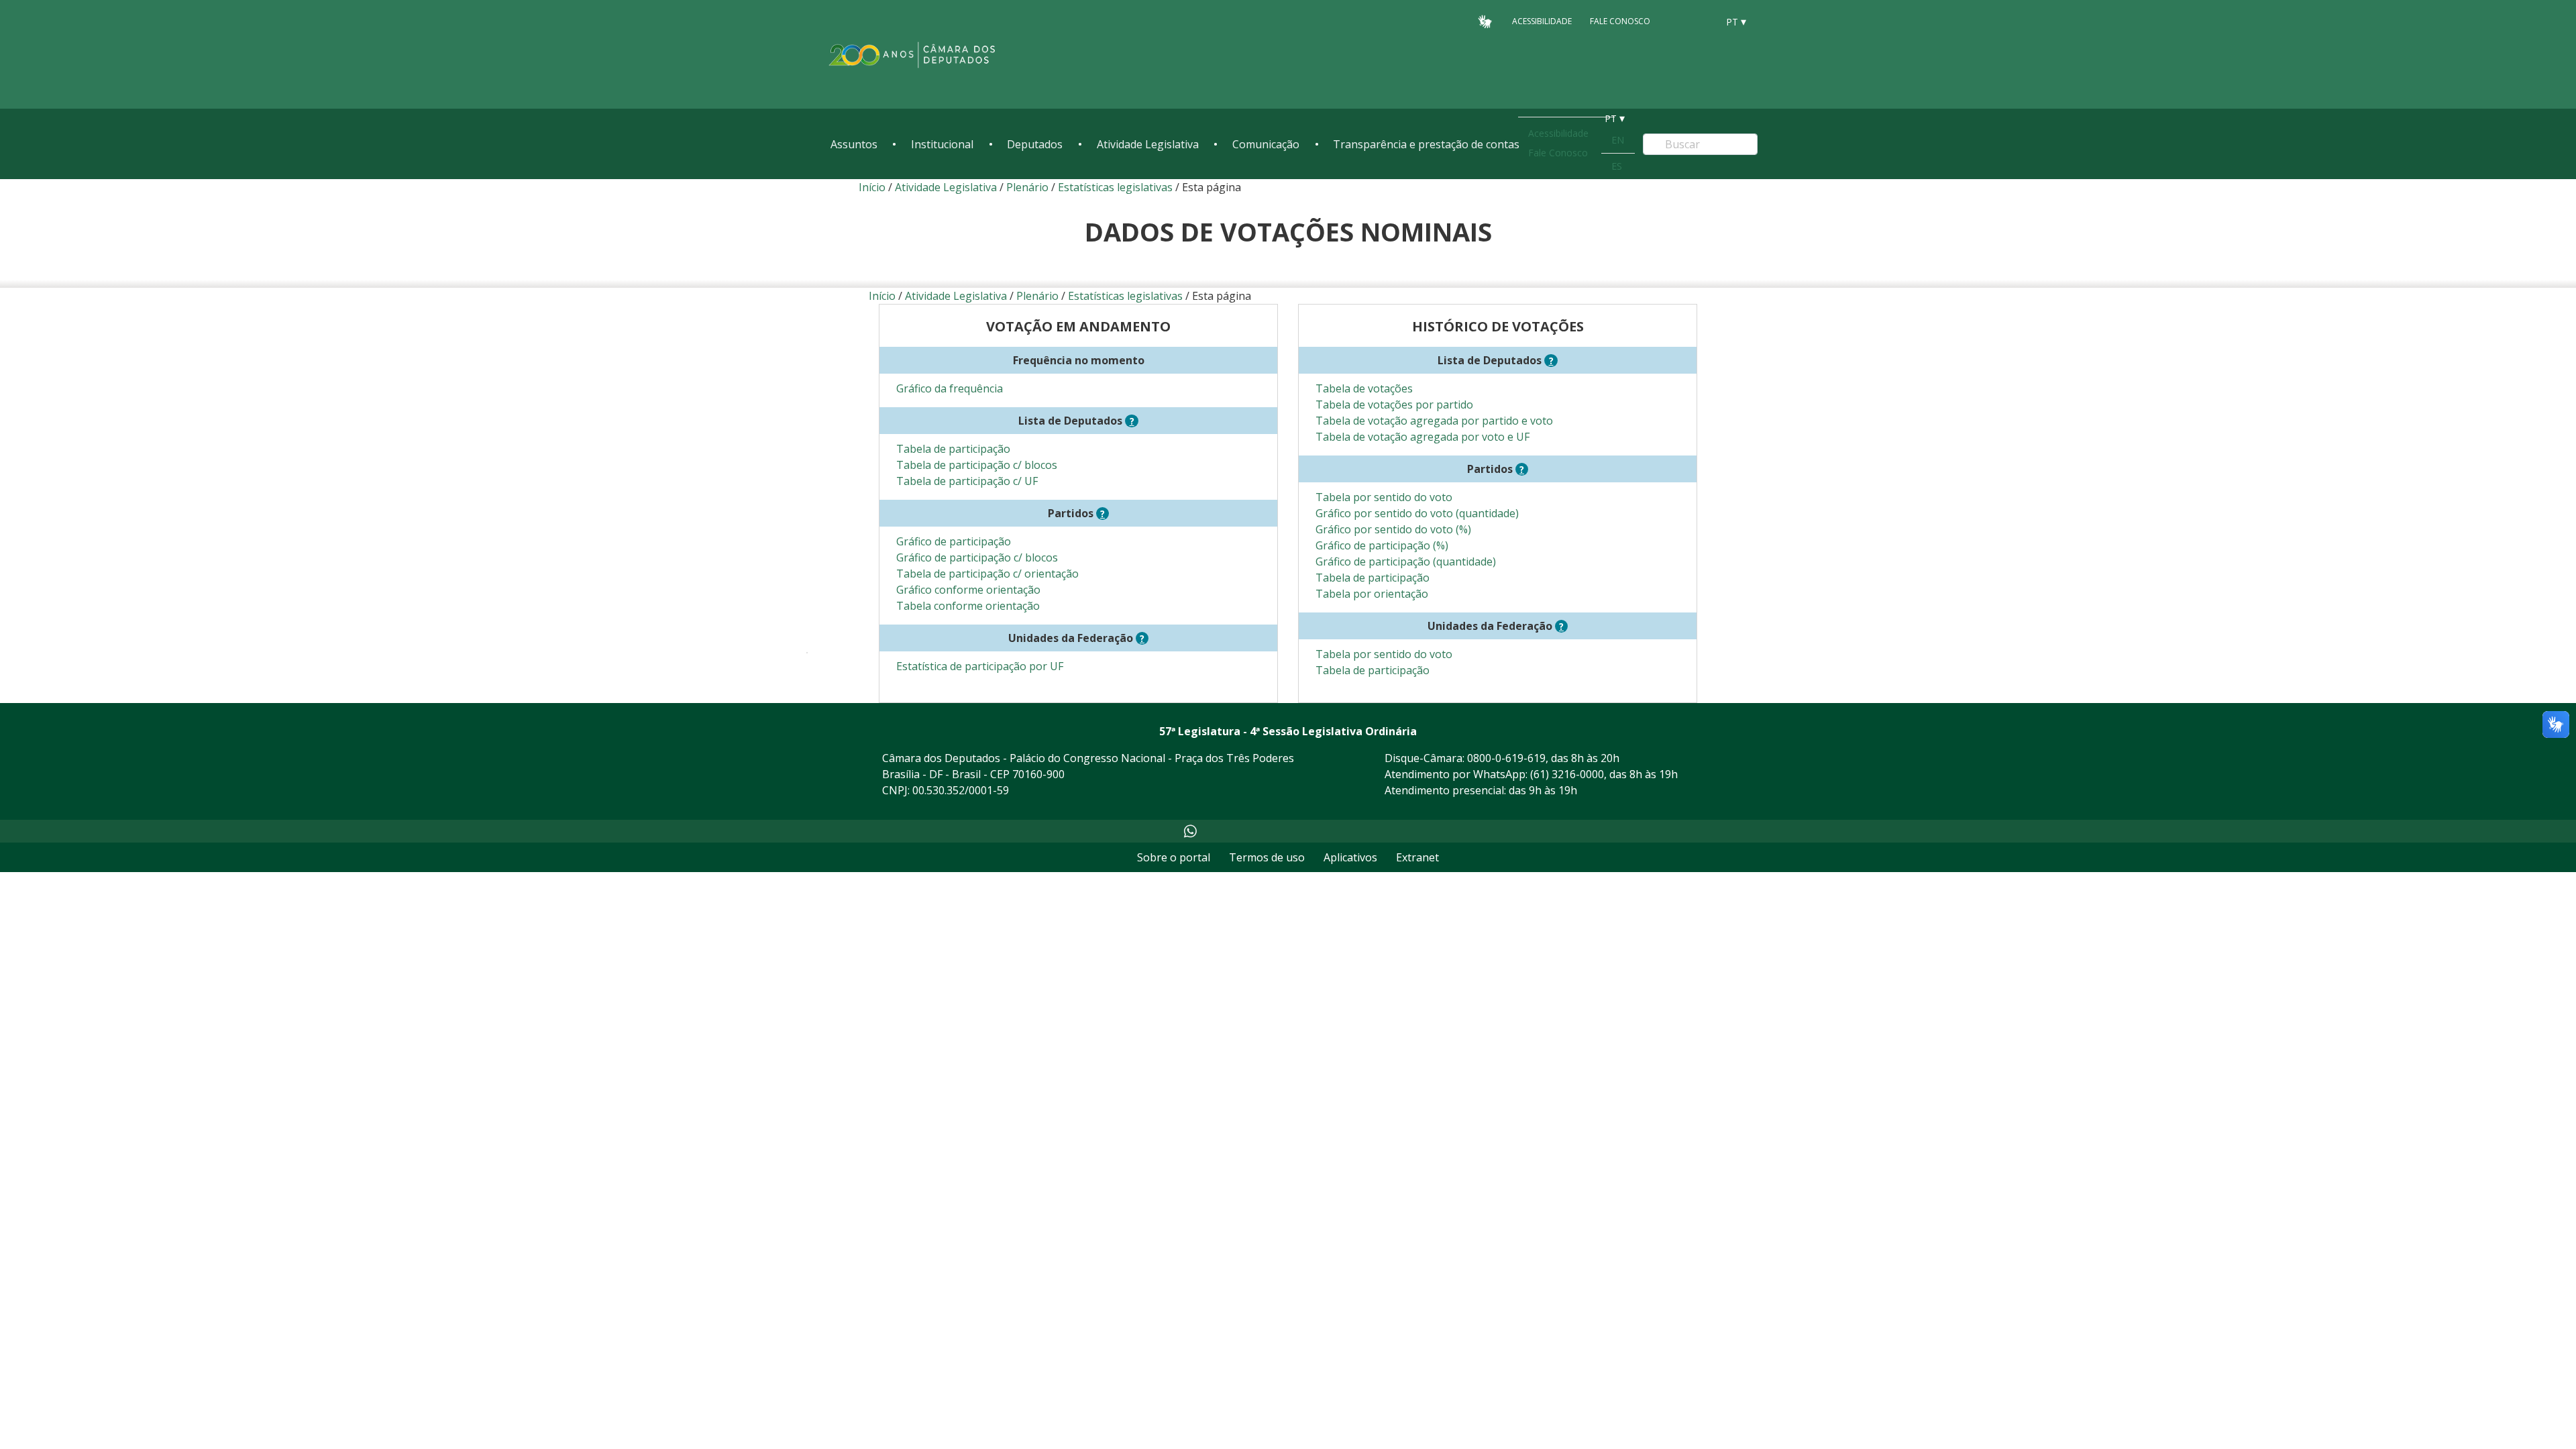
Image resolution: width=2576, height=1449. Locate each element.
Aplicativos (1350, 857)
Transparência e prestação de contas (1426, 144)
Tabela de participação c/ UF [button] (967, 481)
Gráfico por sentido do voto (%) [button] (1393, 529)
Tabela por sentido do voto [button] (1384, 497)
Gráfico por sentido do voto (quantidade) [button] (1417, 513)
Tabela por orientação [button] (1372, 594)
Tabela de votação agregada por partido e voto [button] (1434, 421)
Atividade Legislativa (1148, 144)
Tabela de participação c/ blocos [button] (977, 465)
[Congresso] (1677, 21)
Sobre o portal (1174, 857)
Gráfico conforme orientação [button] (968, 590)
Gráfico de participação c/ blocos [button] (977, 557)
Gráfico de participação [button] (954, 541)
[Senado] (1703, 21)
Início (872, 187)
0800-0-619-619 (1506, 758)
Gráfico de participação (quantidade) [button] (1406, 561)
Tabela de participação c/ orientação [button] (987, 574)
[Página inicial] (912, 55)
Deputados (1035, 144)
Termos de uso (1267, 857)
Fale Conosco (1620, 21)
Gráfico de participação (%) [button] (1382, 545)
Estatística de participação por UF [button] (980, 666)
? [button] (1134, 421)
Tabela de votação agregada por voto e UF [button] (1423, 437)
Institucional (942, 144)
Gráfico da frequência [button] (950, 388)
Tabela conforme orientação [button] (968, 606)
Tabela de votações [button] (1364, 388)
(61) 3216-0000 (1567, 774)
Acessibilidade (1542, 21)
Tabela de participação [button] (953, 449)
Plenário (1027, 187)
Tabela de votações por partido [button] (1394, 405)
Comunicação (1266, 144)
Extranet (1417, 857)
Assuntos (854, 144)
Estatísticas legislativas (1115, 187)
